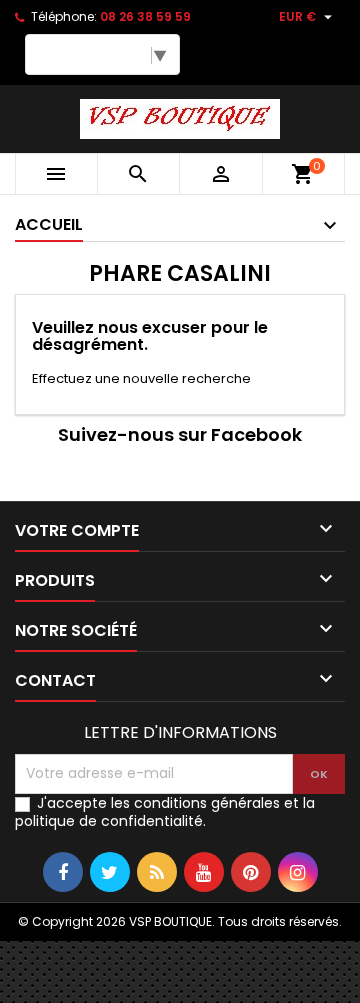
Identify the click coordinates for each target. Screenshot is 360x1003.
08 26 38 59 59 (145, 16)
